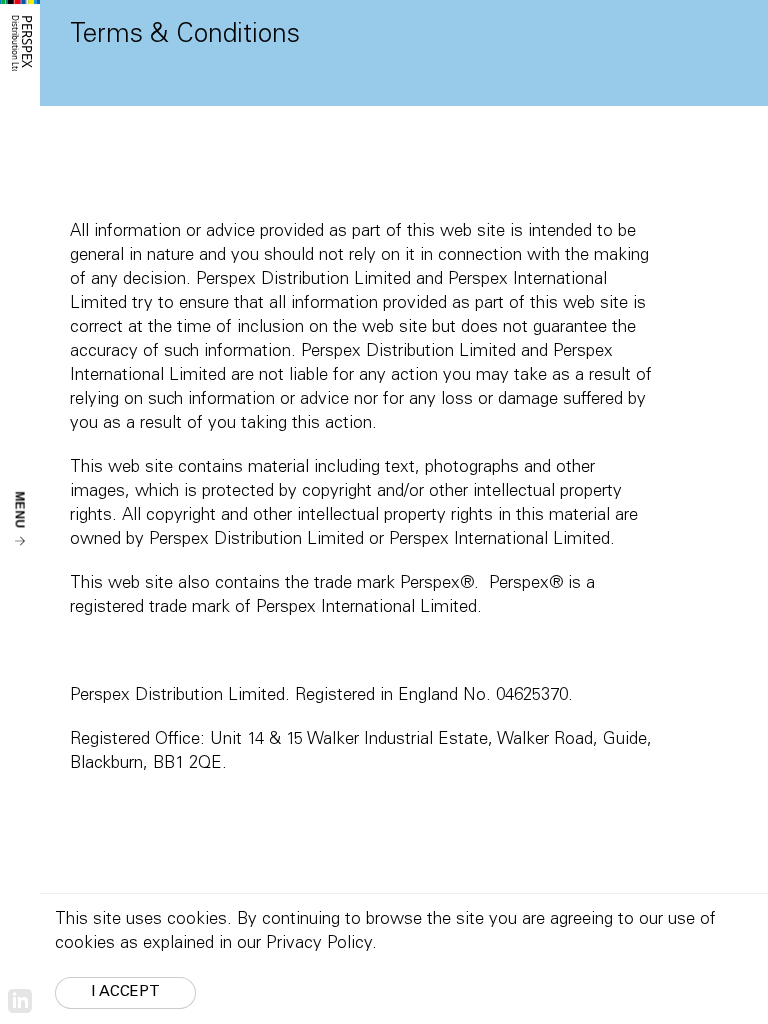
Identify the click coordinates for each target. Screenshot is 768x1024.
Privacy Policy (319, 944)
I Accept (125, 992)
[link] (20, 1001)
